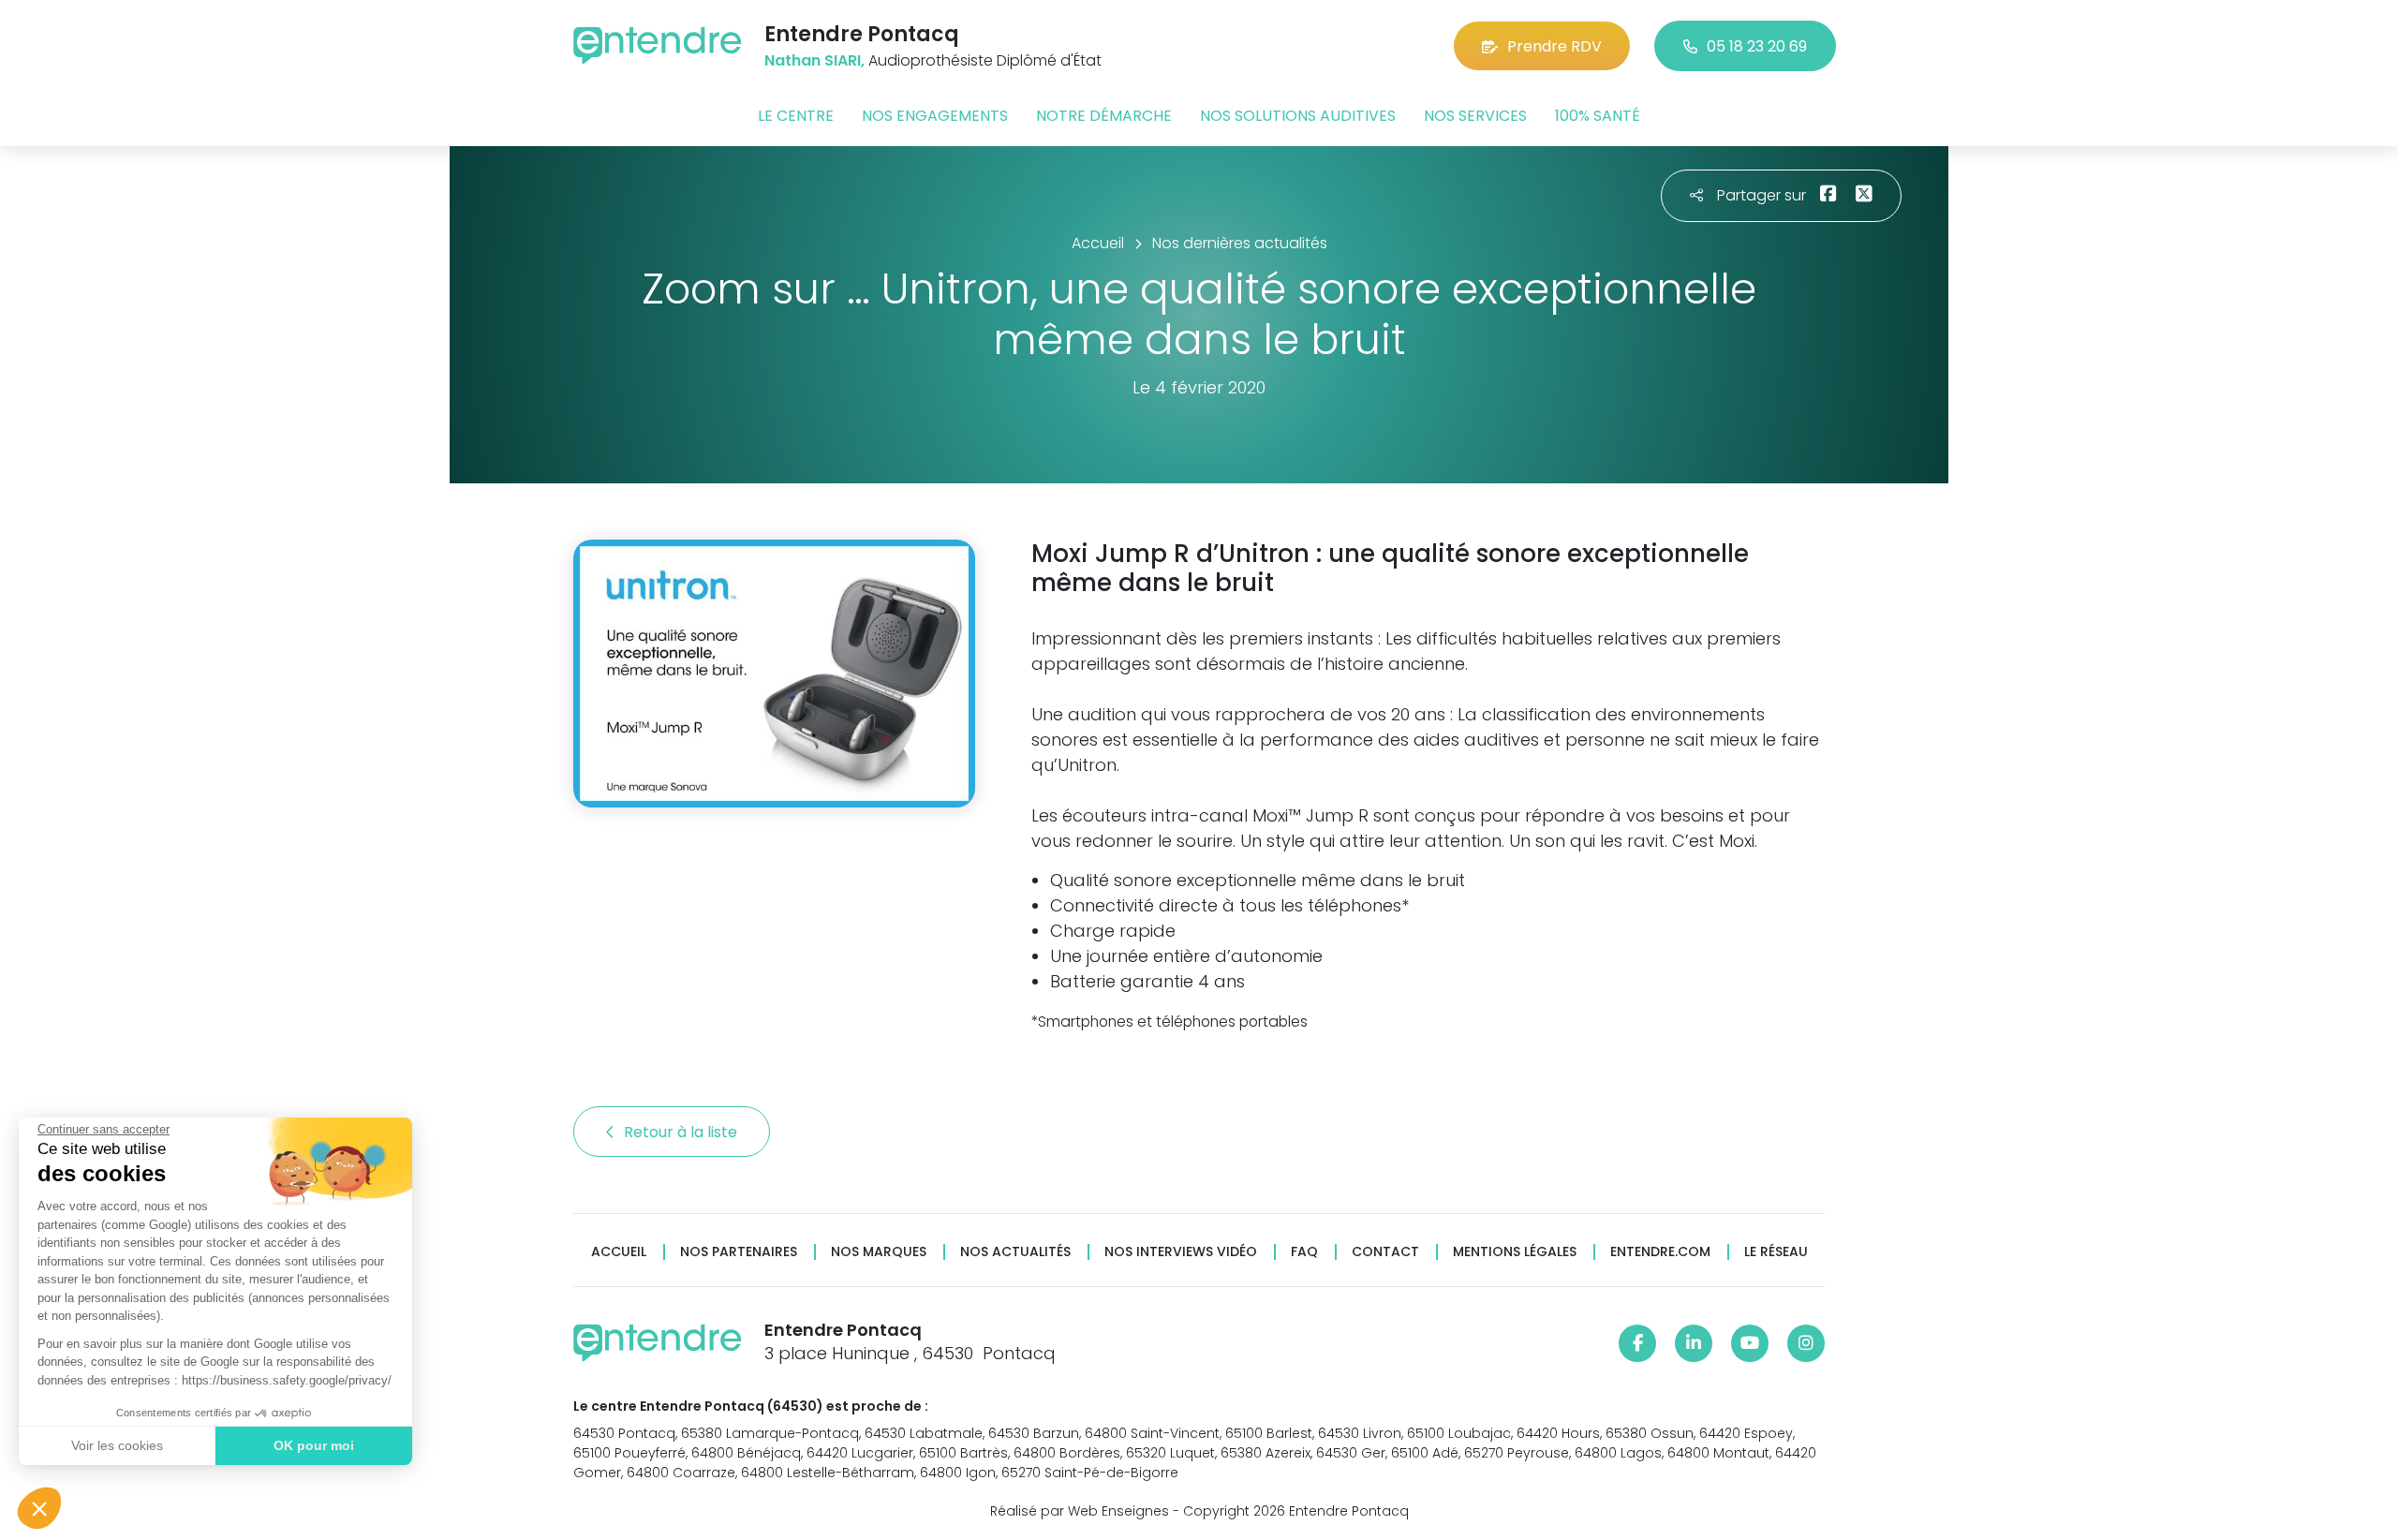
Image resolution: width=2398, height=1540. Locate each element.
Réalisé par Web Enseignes (1080, 1511)
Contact (1385, 1252)
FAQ (1304, 1252)
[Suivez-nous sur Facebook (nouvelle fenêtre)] (1637, 1343)
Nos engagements (935, 116)
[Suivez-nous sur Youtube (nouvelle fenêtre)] (1750, 1343)
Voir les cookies (117, 1445)
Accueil (619, 1252)
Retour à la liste (682, 1132)
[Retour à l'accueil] (658, 45)
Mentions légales (1515, 1252)
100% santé (1598, 116)
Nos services (1475, 116)
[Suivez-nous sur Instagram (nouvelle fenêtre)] (1806, 1343)
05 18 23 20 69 (1757, 46)
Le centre (796, 116)
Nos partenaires (739, 1252)
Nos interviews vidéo (1181, 1252)
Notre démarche (1104, 116)
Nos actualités (1015, 1252)
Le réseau (1776, 1252)
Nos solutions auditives (1298, 116)
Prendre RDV (1554, 46)
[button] (39, 1508)
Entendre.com (1660, 1252)
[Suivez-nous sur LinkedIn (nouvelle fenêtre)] (1694, 1343)
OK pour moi (314, 1445)
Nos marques (879, 1252)
